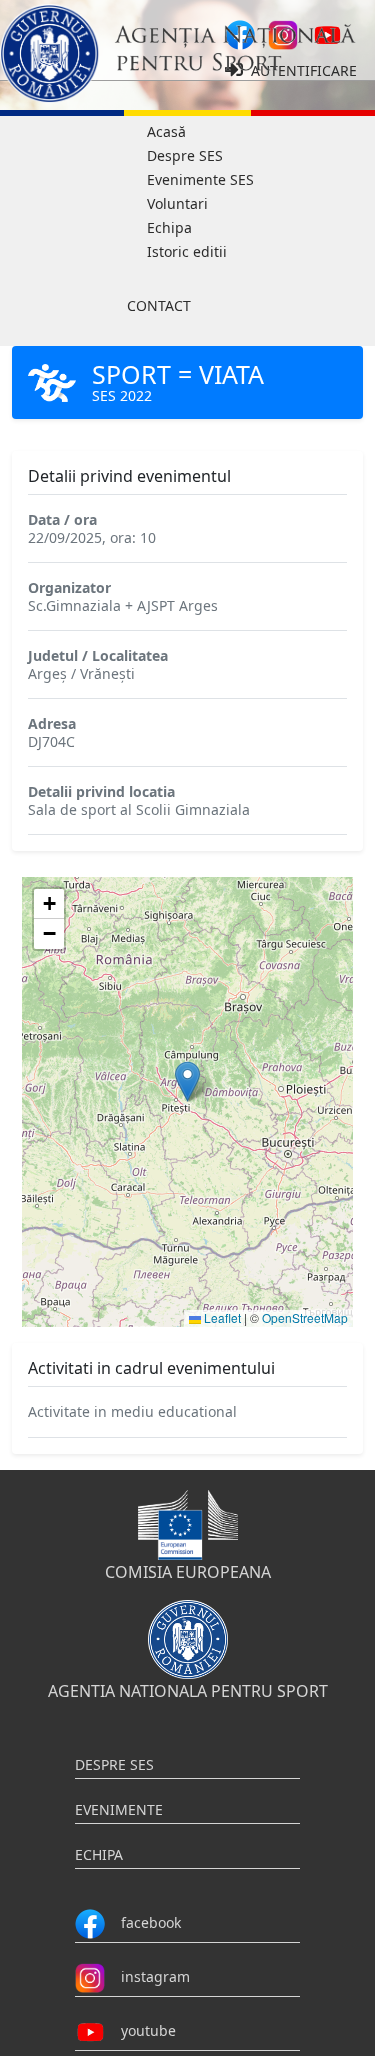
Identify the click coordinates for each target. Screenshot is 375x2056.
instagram (147, 1976)
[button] (187, 1081)
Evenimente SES (200, 179)
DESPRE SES (114, 1764)
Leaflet (221, 1317)
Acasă (166, 131)
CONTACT (159, 305)
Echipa (169, 227)
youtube (140, 2030)
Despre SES (185, 155)
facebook (143, 1922)
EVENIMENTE (119, 1809)
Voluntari (177, 203)
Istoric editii (187, 251)
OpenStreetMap (305, 1317)
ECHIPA (99, 1854)
